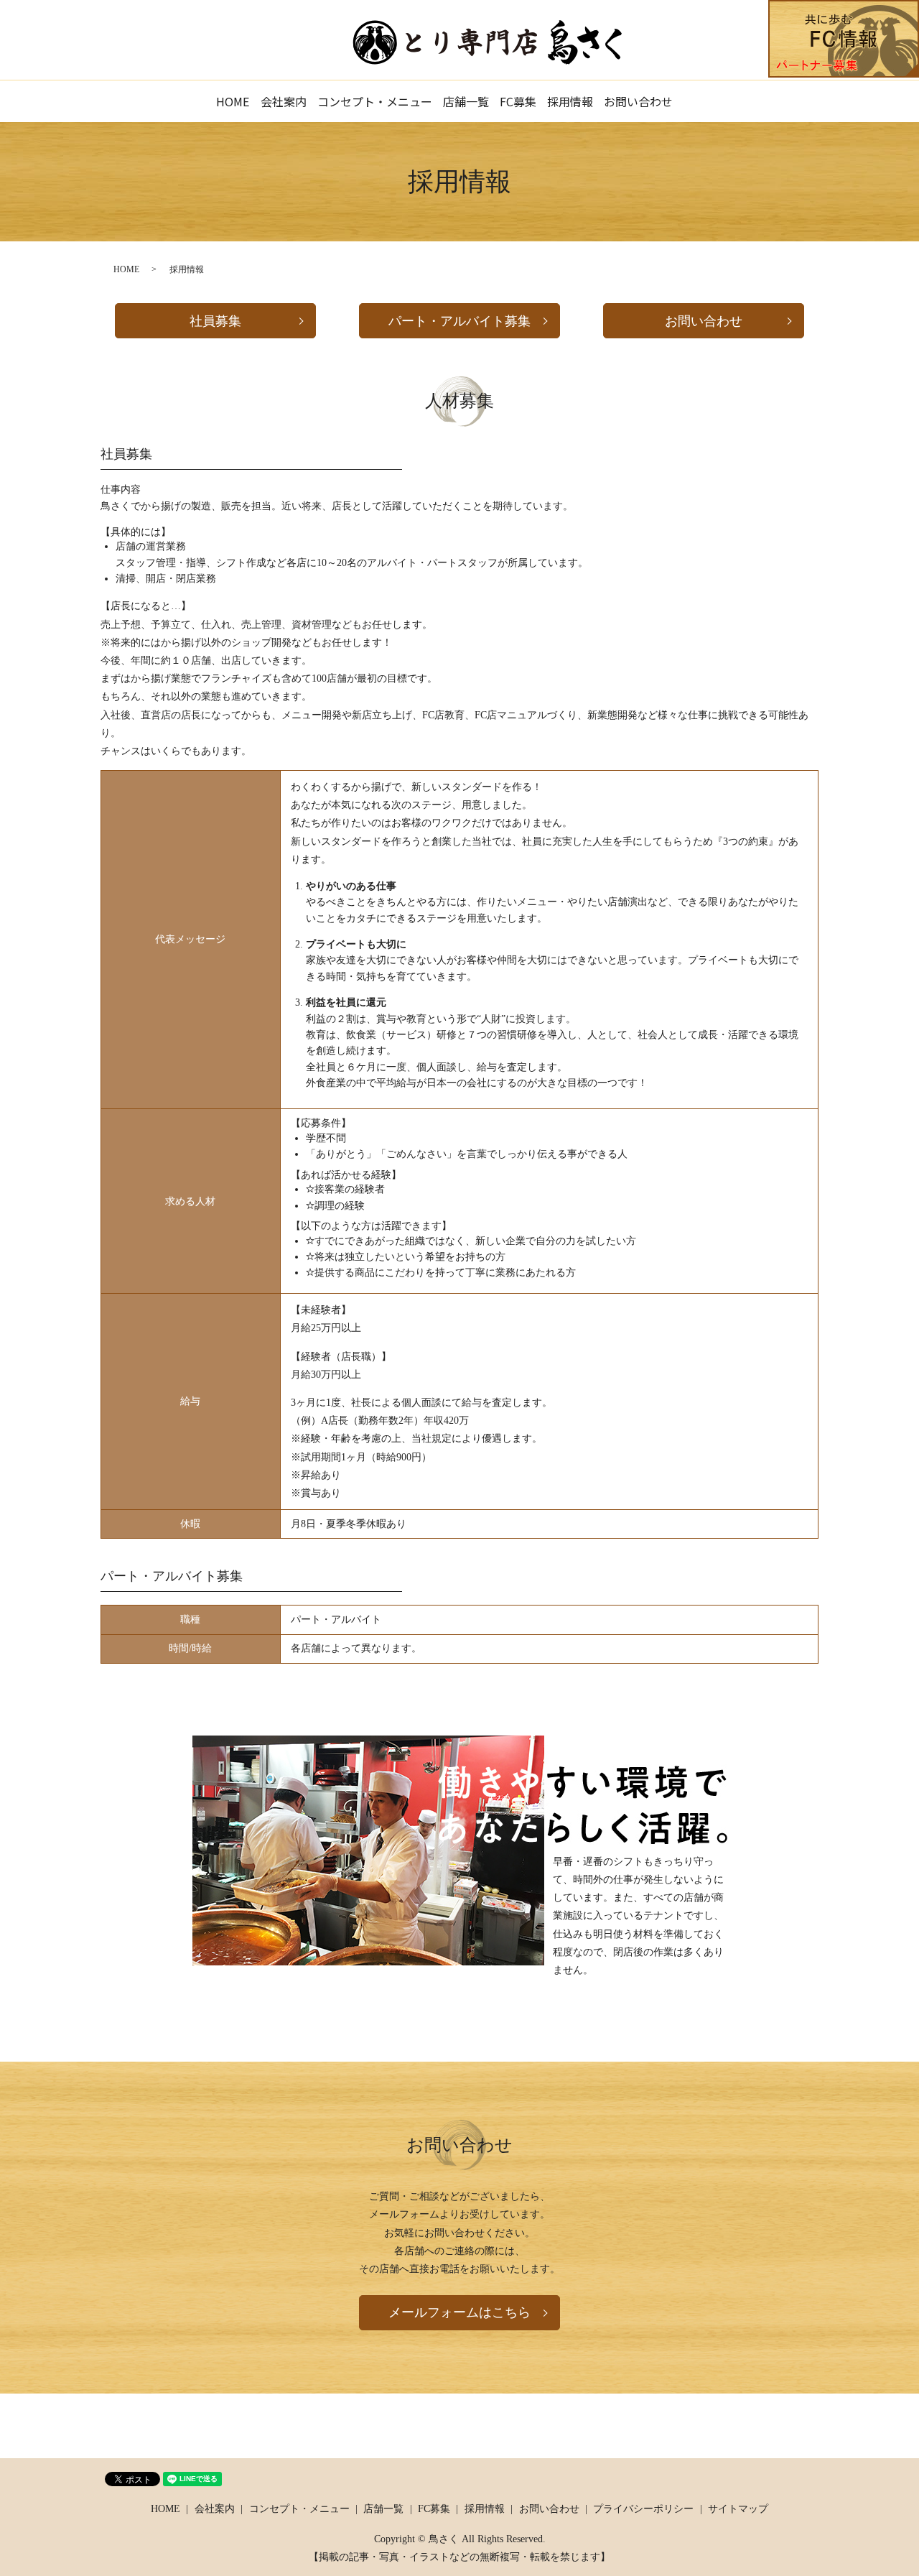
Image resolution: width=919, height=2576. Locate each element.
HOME (233, 101)
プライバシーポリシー (643, 2509)
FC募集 (518, 101)
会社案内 (284, 101)
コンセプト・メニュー (375, 101)
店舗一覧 (466, 101)
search (704, 101)
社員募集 (215, 321)
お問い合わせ (638, 101)
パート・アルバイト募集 (459, 321)
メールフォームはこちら (459, 2312)
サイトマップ (738, 2509)
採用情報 (570, 101)
